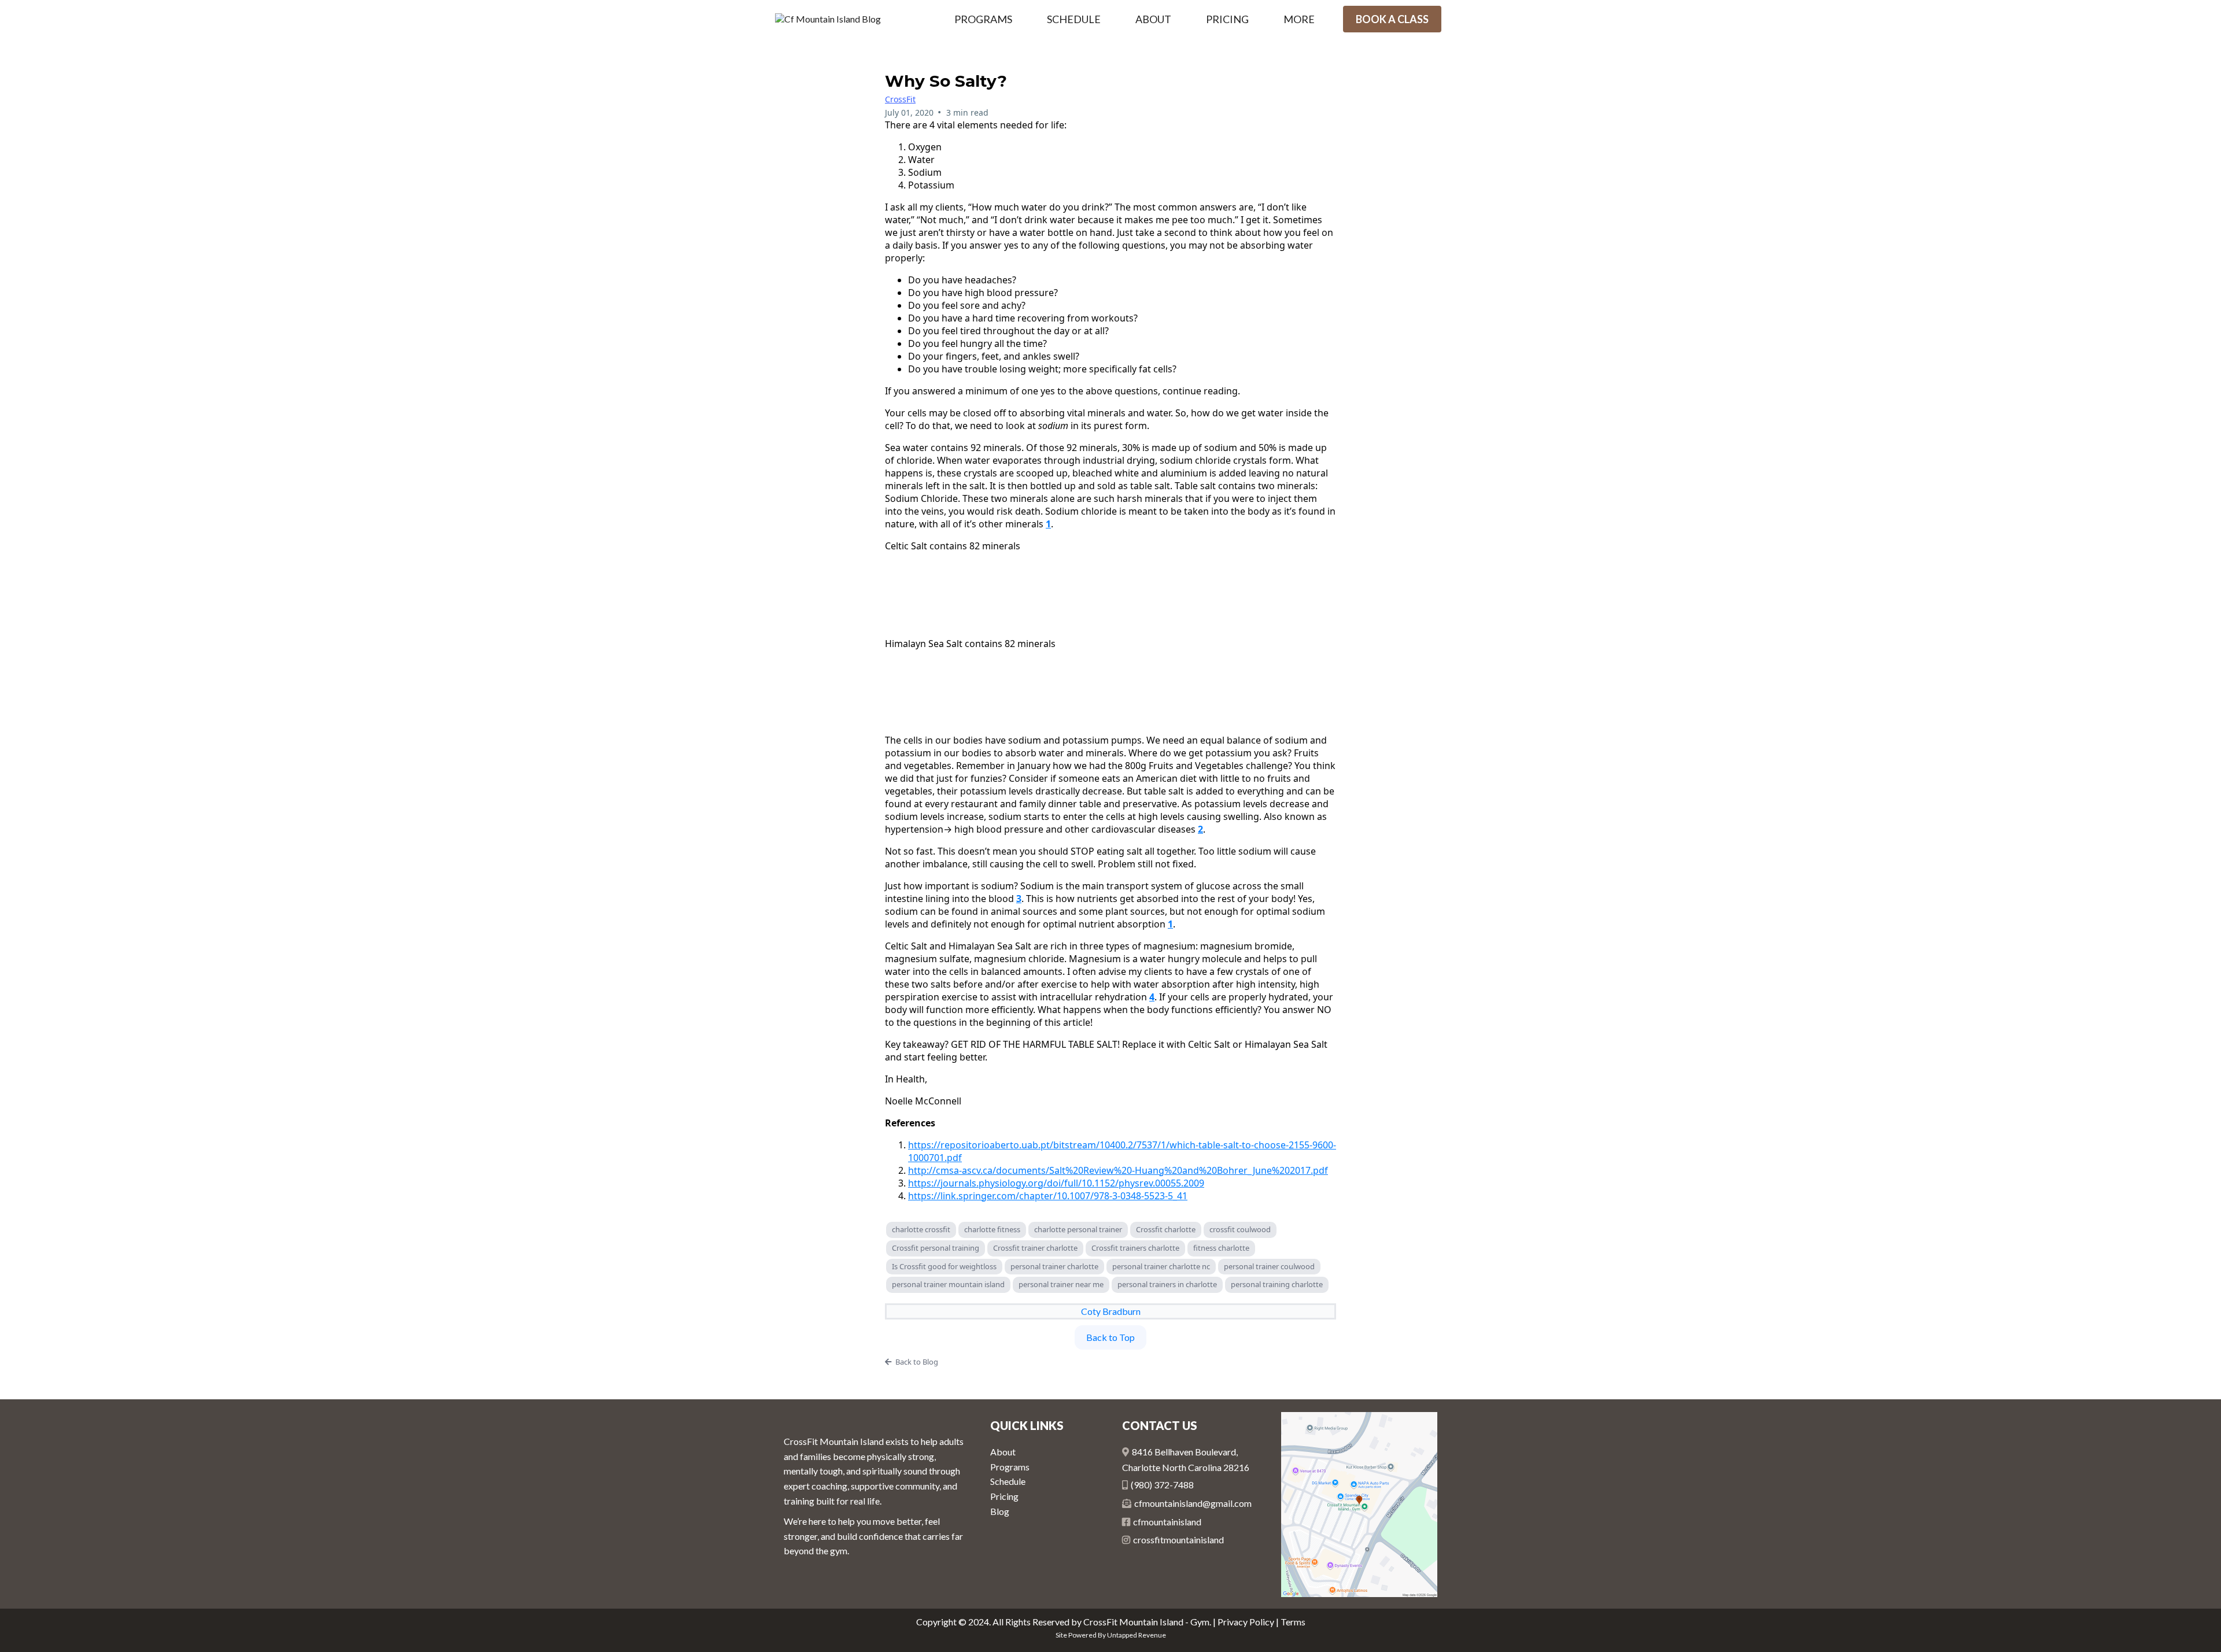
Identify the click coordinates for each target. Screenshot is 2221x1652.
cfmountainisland (1167, 1522)
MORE (1299, 19)
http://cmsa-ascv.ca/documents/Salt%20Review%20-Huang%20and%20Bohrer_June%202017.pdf (1118, 1170)
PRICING (1227, 19)
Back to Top (1110, 1337)
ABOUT (1153, 19)
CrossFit (900, 99)
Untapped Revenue (1137, 1635)
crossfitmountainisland (1178, 1540)
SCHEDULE (1074, 19)
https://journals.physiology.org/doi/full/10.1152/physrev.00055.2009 (1056, 1183)
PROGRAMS (983, 19)
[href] (1359, 1505)
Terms (1293, 1622)
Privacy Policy (1246, 1622)
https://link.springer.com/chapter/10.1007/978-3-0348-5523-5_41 (1048, 1196)
